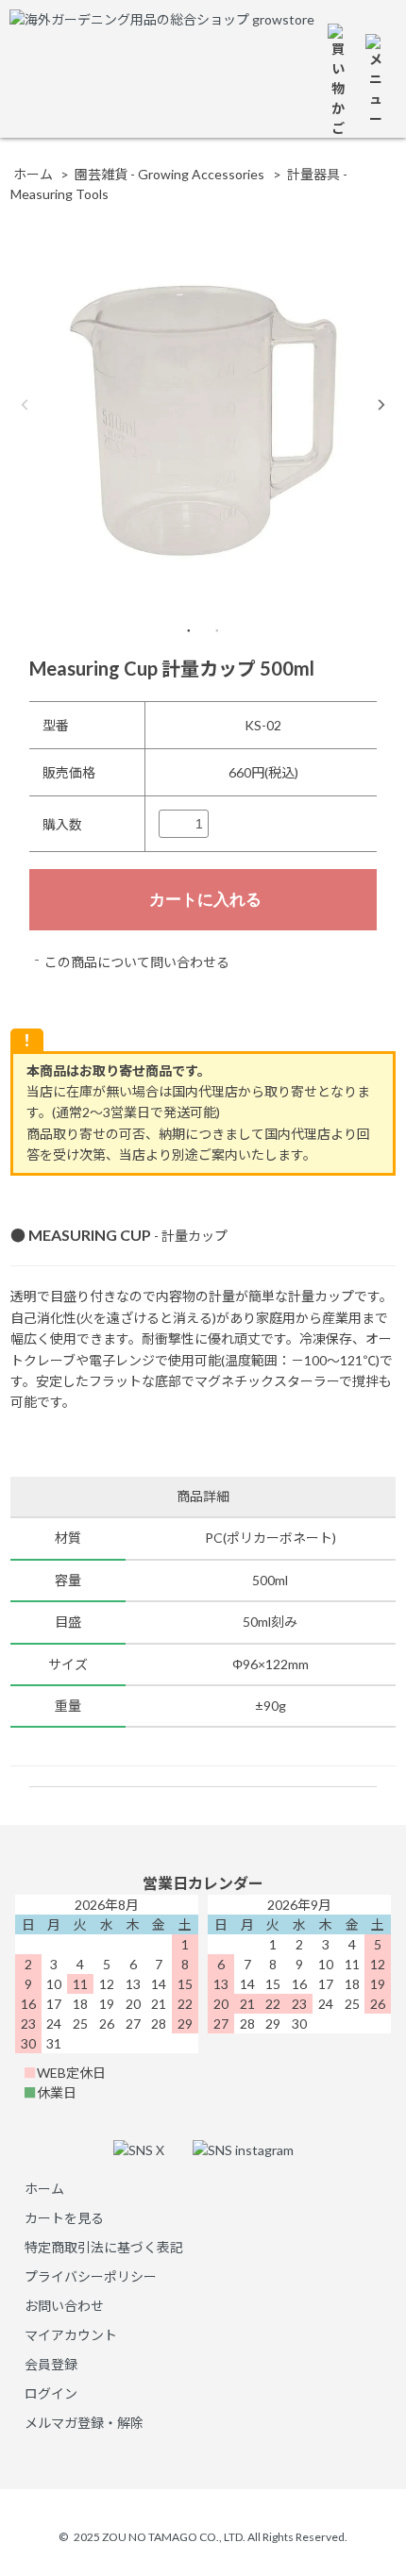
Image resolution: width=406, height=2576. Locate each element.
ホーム (33, 174)
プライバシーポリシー (91, 2276)
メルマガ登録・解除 (84, 2423)
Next (381, 404)
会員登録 (51, 2364)
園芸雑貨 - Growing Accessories (169, 174)
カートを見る (64, 2218)
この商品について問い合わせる (137, 962)
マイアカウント (71, 2335)
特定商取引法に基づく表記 (104, 2247)
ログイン (51, 2393)
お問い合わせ (64, 2306)
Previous (25, 404)
